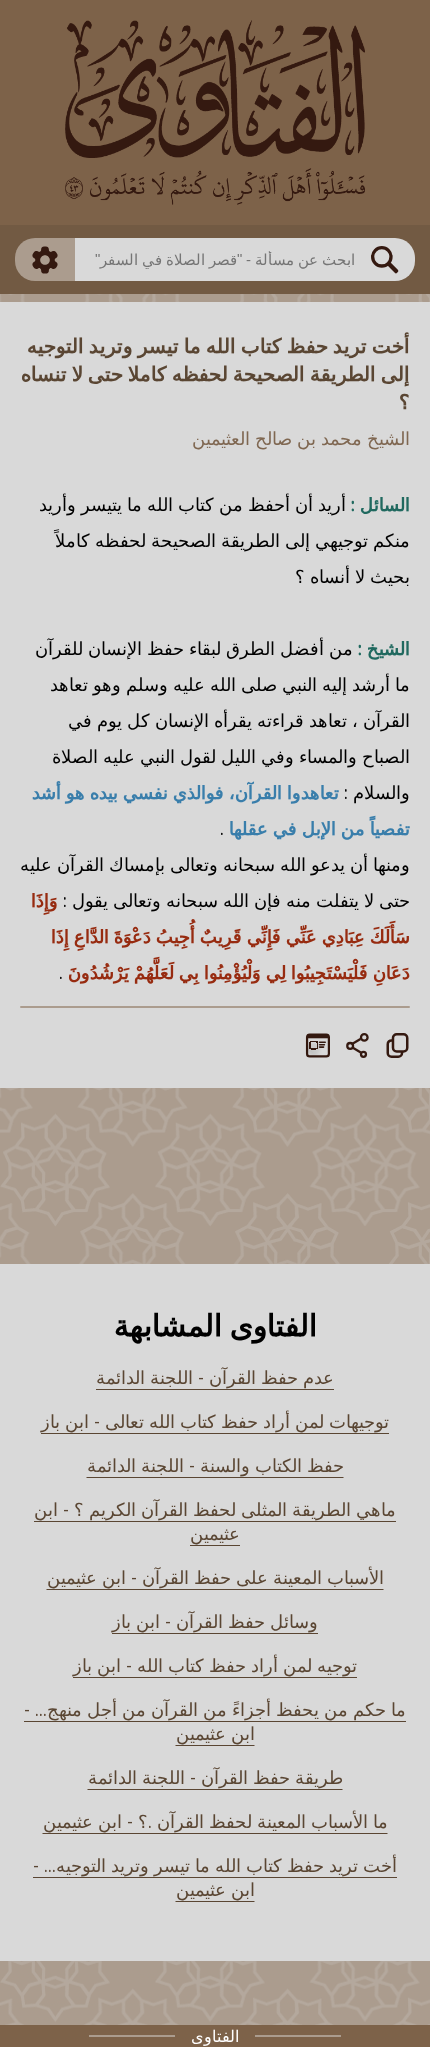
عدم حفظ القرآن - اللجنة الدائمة (215, 1377)
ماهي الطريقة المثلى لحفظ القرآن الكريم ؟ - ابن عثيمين (215, 1521)
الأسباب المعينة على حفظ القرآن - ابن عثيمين (215, 1577)
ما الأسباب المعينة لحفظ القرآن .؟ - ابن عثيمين (215, 1821)
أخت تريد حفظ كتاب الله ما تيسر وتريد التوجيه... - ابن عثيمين (215, 1877)
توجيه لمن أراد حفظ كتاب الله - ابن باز (215, 1665)
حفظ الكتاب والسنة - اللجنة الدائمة (215, 1465)
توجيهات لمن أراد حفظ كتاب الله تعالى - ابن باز (215, 1421)
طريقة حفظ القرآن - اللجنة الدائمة (215, 1777)
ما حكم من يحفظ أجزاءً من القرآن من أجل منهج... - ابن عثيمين (215, 1721)
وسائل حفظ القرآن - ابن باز (215, 1621)
